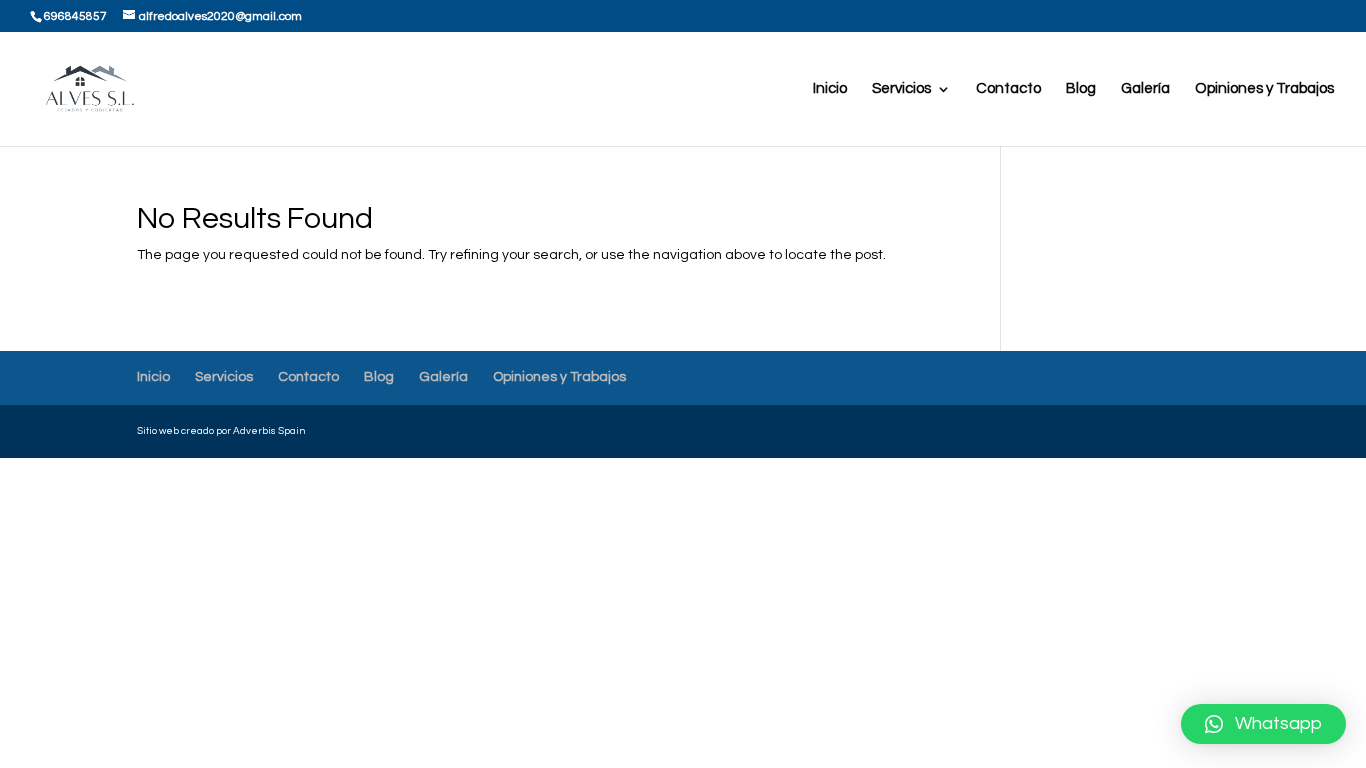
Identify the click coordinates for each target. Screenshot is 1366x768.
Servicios (901, 89)
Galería (1145, 89)
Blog (1081, 89)
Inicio (830, 89)
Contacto (1008, 89)
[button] (1263, 724)
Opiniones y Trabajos (1264, 89)
